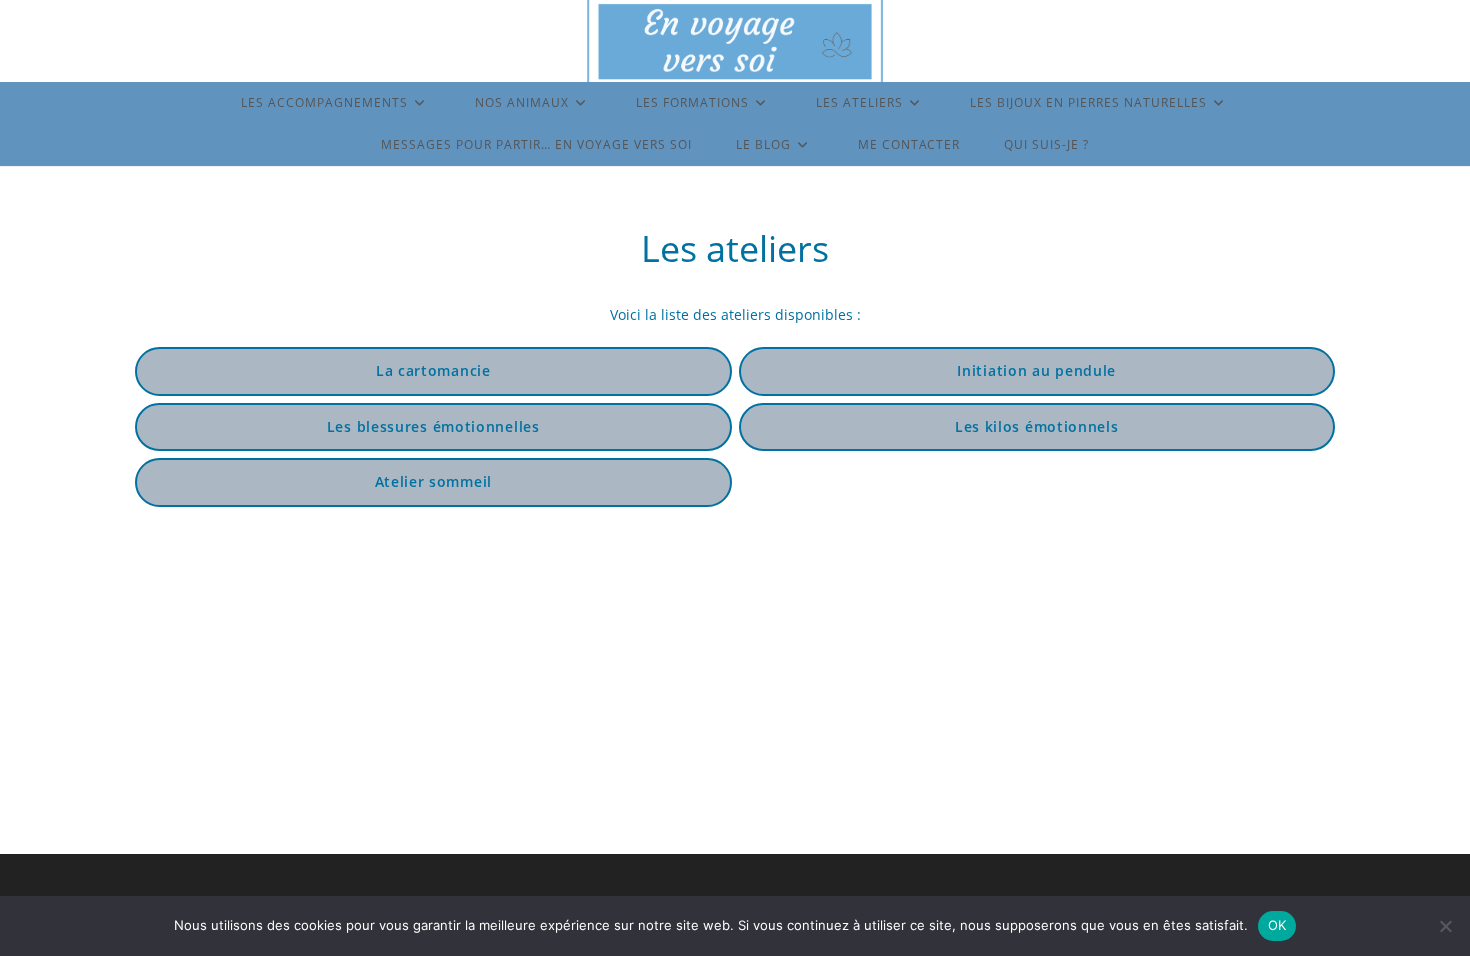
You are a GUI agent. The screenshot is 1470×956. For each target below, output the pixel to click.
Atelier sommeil (434, 481)
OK (1277, 925)
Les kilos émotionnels (1037, 426)
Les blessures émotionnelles (433, 426)
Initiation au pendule (1036, 370)
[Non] (1445, 926)
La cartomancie (433, 370)
